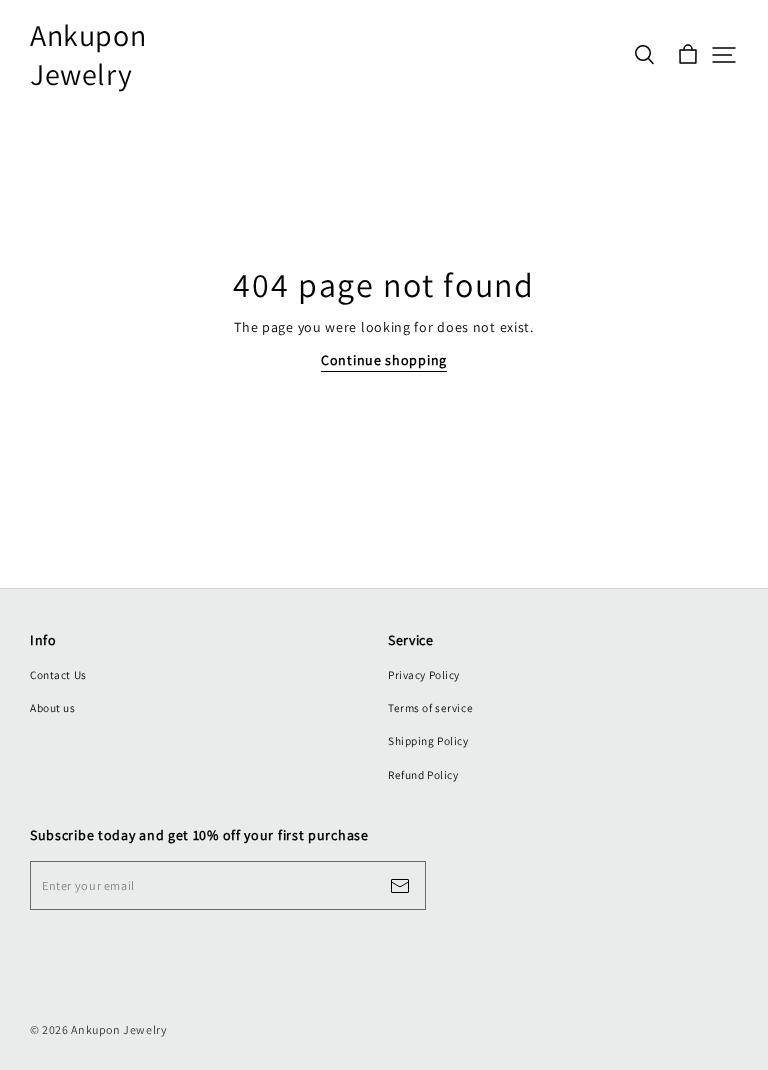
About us (53, 707)
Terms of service (430, 707)
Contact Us (58, 674)
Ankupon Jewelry (88, 55)
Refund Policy (423, 774)
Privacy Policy (424, 674)
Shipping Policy (428, 740)
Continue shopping (384, 360)
